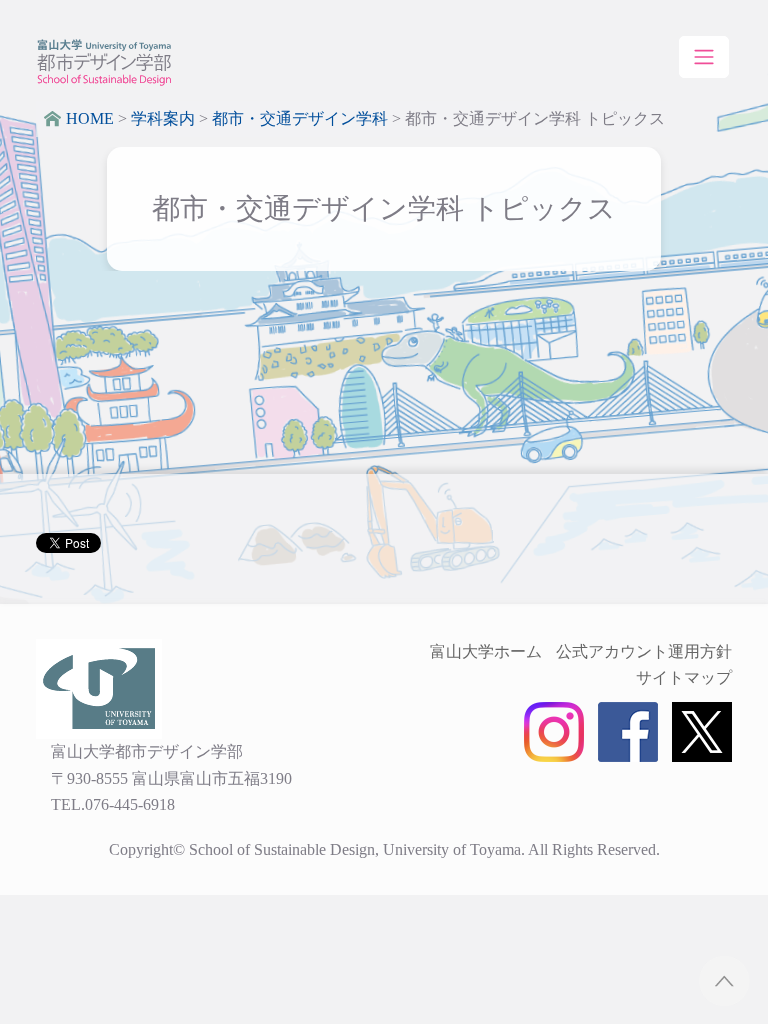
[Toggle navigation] (704, 57)
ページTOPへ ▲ (724, 980)
